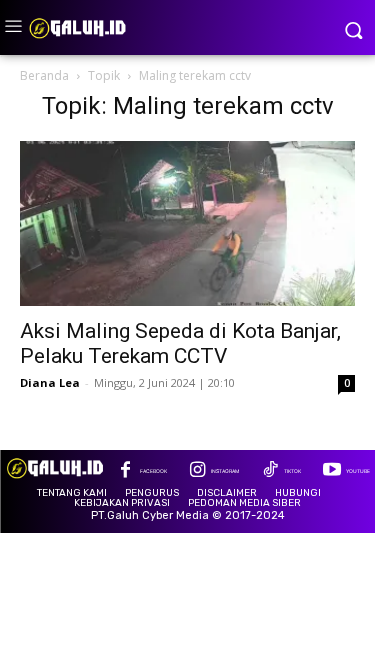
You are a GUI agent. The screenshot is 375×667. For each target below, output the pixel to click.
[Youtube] (331, 471)
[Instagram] (197, 471)
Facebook (153, 471)
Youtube (358, 471)
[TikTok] (269, 471)
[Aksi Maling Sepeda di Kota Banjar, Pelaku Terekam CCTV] (187, 223)
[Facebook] (125, 471)
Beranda (44, 75)
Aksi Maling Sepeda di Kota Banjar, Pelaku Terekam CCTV (180, 343)
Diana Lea (50, 382)
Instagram (225, 471)
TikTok (292, 471)
